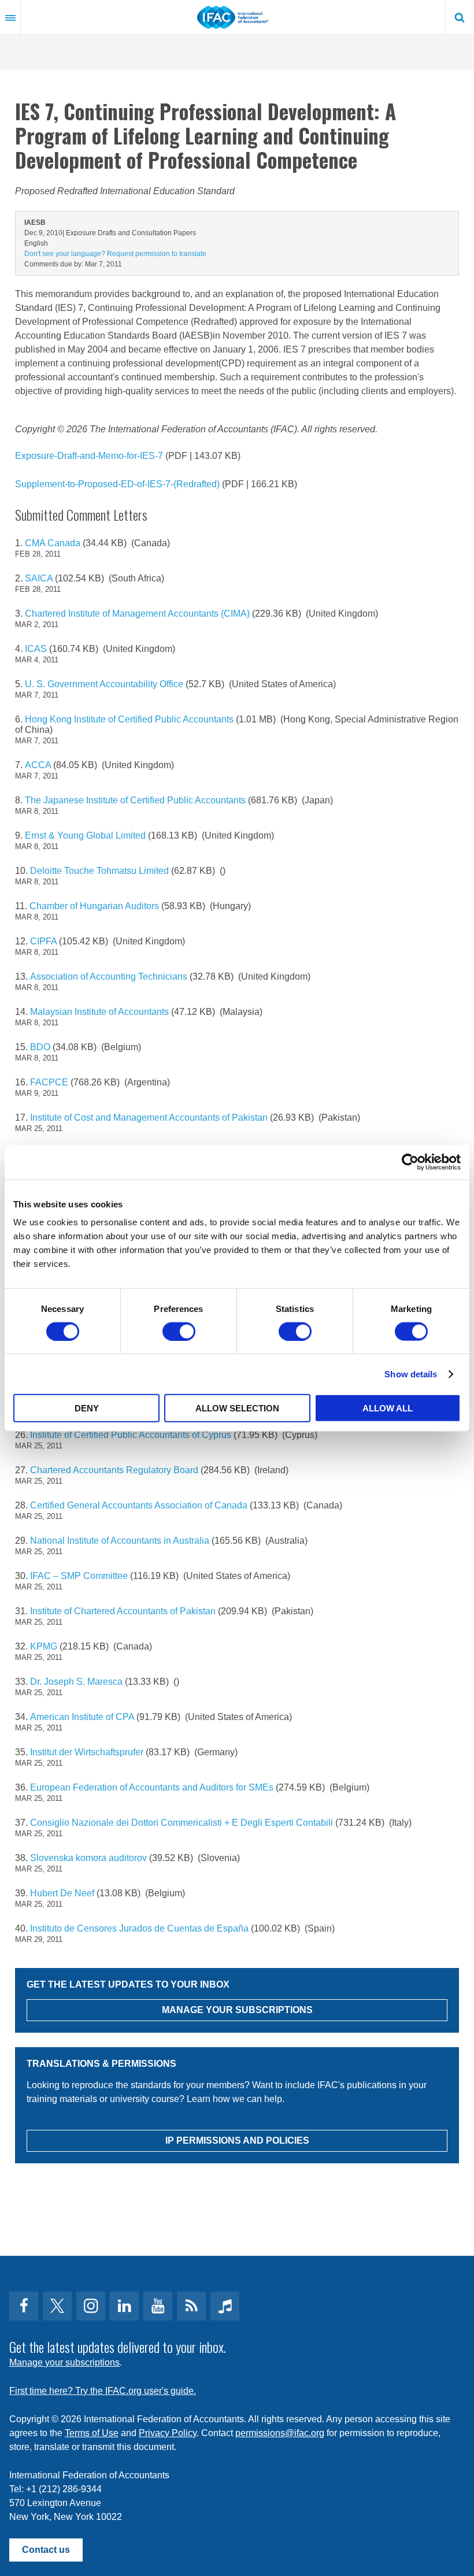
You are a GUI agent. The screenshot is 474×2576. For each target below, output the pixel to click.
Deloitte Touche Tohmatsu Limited (99, 871)
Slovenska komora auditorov (88, 1858)
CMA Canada (53, 543)
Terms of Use (92, 2433)
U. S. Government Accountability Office (104, 684)
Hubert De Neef (62, 1893)
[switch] (179, 1331)
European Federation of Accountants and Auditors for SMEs (152, 1787)
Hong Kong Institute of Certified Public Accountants (129, 719)
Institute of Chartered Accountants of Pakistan (123, 1611)
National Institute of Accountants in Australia (120, 1541)
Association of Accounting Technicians (109, 976)
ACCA (38, 765)
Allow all (388, 1408)
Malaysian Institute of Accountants (99, 1012)
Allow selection (237, 1408)
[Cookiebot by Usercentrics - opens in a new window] (410, 1162)
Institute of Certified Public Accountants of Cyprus (131, 1435)
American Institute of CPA (82, 1717)
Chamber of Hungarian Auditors (94, 906)
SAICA (39, 578)
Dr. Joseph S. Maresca (76, 1682)
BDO (40, 1047)
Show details (411, 1374)
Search (460, 17)
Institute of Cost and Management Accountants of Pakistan (149, 1117)
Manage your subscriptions (64, 2362)
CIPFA (43, 941)
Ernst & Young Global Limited (85, 835)
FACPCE (49, 1082)
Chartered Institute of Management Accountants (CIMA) (137, 614)
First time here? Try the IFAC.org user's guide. (103, 2391)
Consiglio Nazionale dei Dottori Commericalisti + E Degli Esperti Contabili (182, 1823)
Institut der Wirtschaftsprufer (87, 1752)
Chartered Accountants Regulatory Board (114, 1470)
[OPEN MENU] (10, 17)
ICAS (36, 649)
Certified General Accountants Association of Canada (139, 1505)
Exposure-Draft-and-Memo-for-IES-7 (90, 456)
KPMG (44, 1646)
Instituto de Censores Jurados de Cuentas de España (139, 1928)
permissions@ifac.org (280, 2433)
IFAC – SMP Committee (79, 1576)
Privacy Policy (168, 2433)
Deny (87, 1408)
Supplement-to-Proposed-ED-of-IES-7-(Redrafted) (118, 484)
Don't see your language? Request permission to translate (115, 254)
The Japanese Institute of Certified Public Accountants (135, 800)
